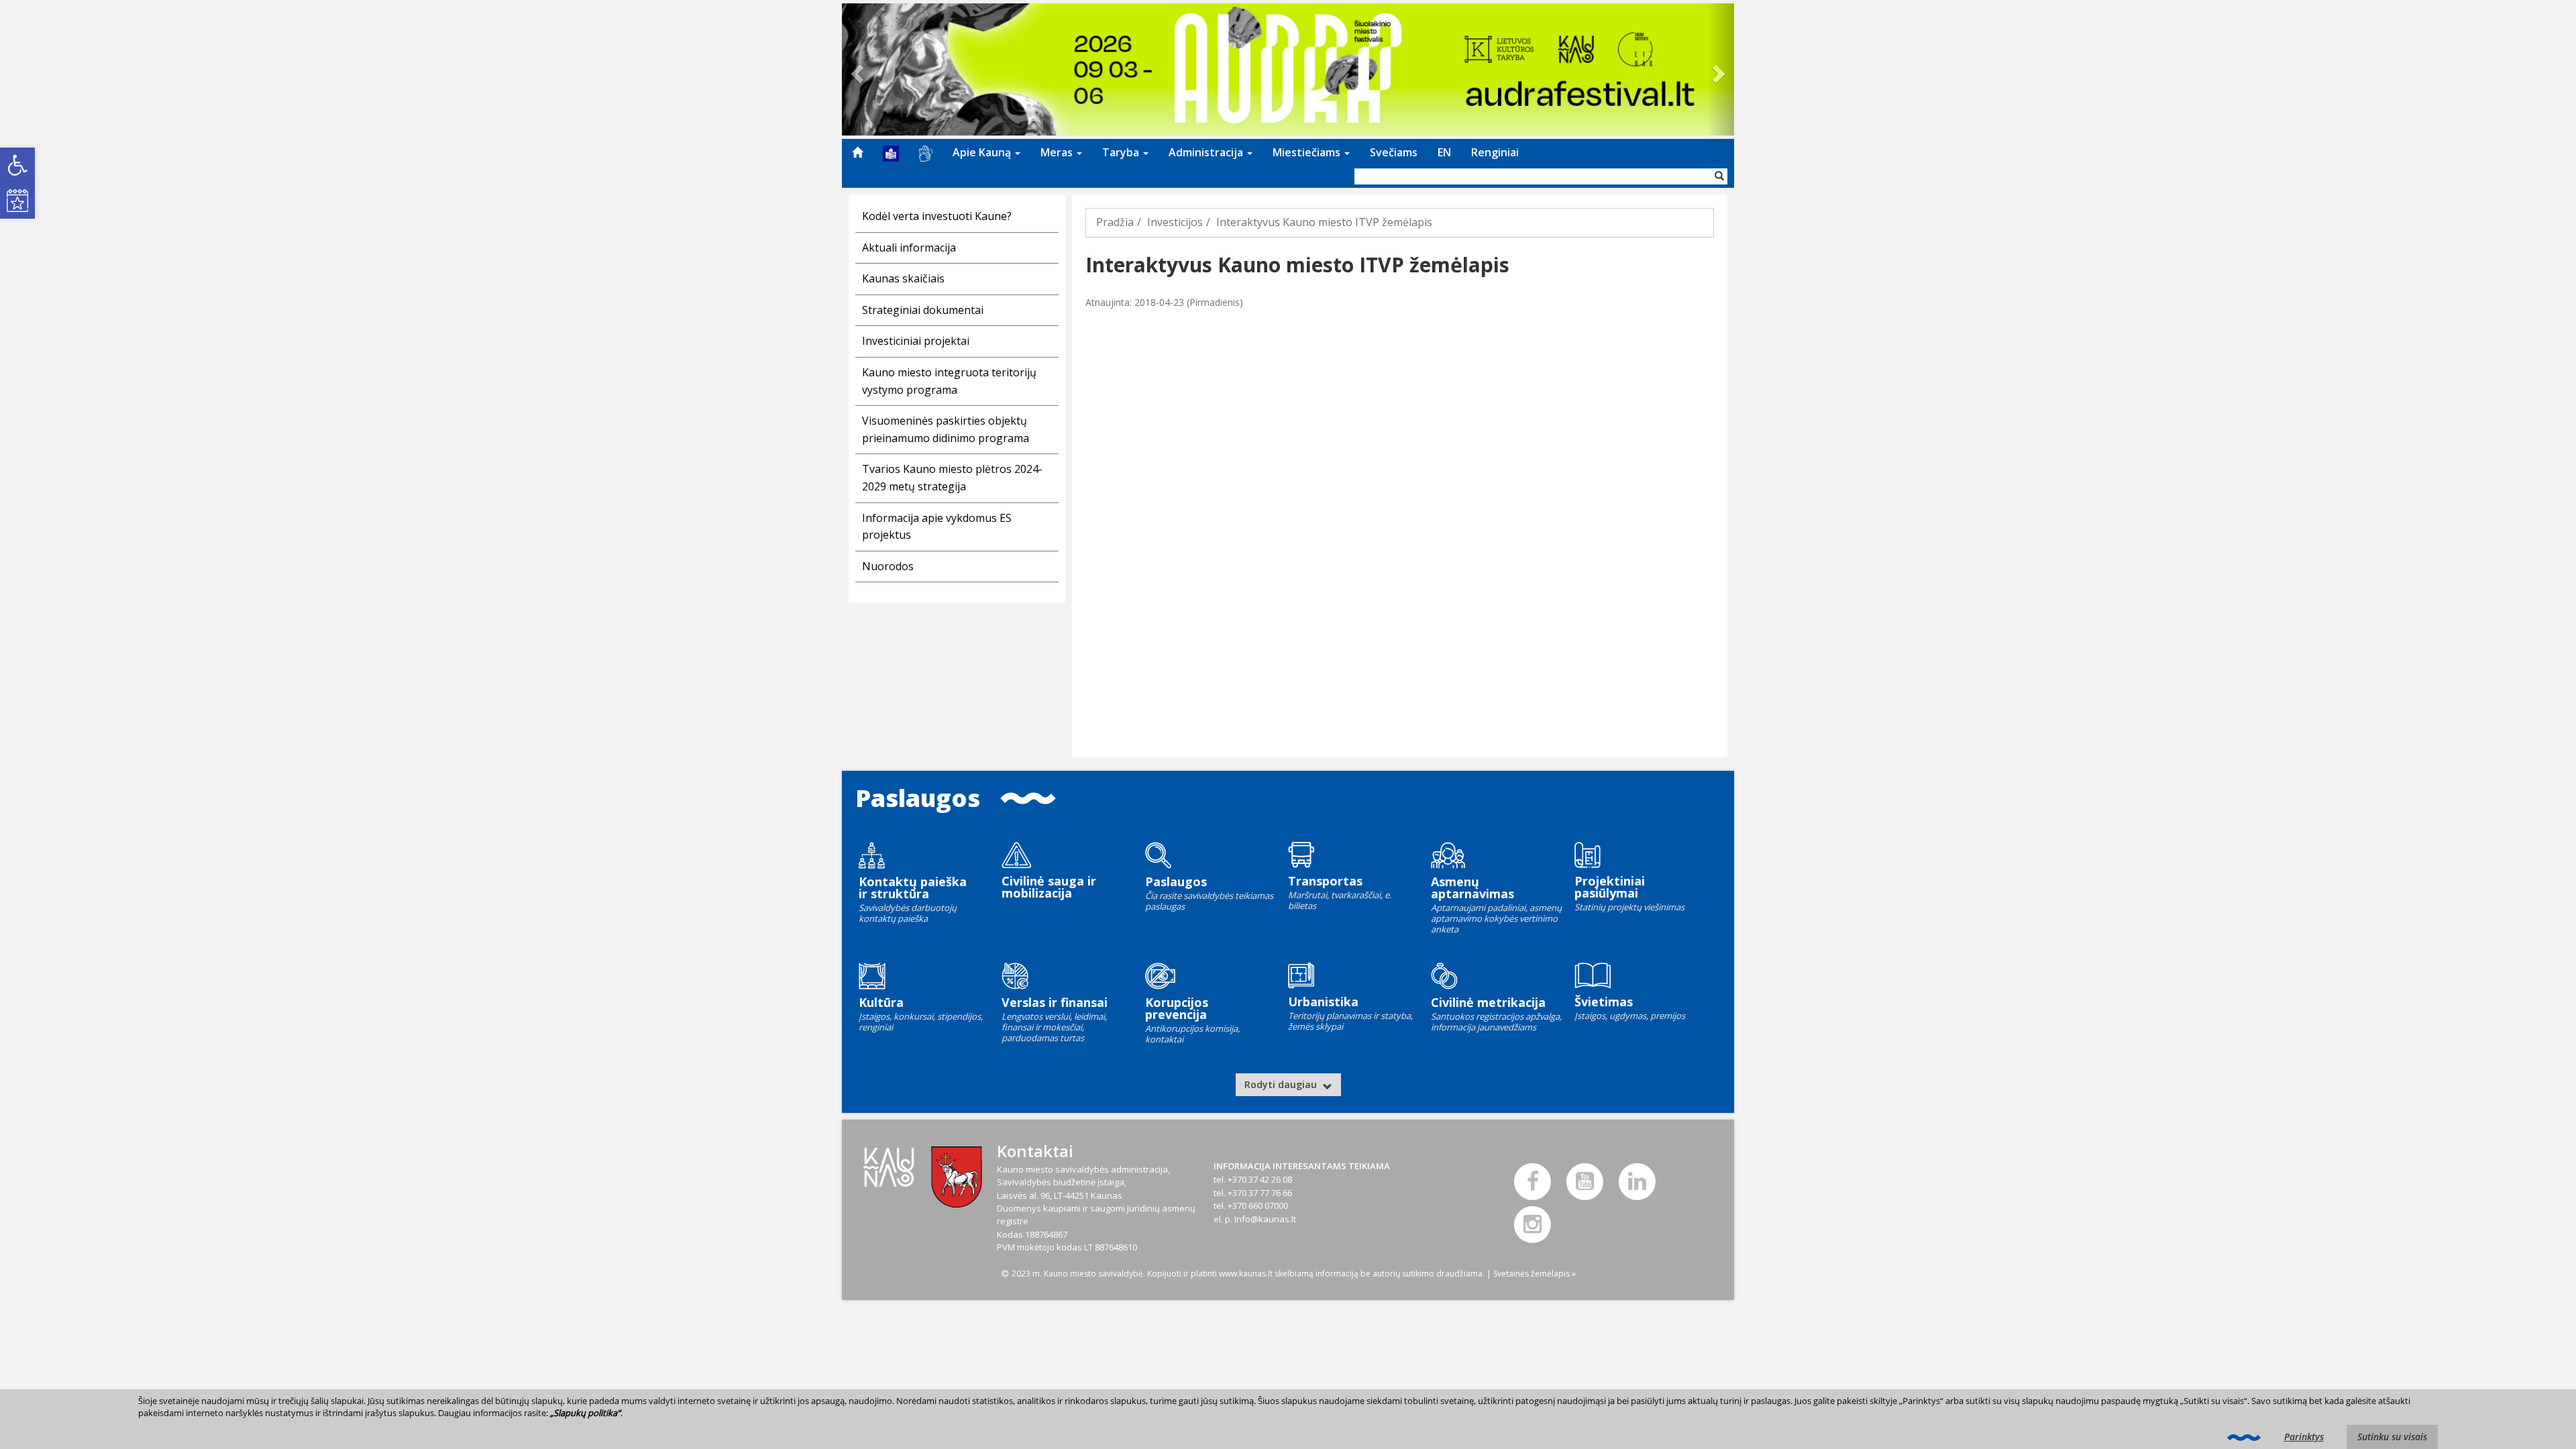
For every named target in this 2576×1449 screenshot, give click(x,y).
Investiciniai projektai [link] (916, 341)
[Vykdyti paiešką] (1719, 176)
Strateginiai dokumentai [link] (923, 310)
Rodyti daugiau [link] (1282, 1084)
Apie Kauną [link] (983, 152)
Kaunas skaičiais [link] (903, 278)
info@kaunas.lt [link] (1265, 1219)
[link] (17, 165)
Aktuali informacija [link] (909, 248)
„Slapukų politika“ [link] (585, 1413)
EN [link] (1444, 152)
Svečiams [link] (1394, 152)
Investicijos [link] (1175, 222)
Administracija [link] (1207, 152)
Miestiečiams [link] (1308, 152)
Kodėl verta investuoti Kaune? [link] (937, 216)
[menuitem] (857, 152)
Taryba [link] (1122, 152)
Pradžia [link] (1115, 222)
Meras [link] (1058, 152)
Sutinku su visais (2392, 1437)
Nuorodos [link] (888, 566)
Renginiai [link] (1495, 152)
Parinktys (2304, 1437)
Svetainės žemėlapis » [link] (1535, 1274)
